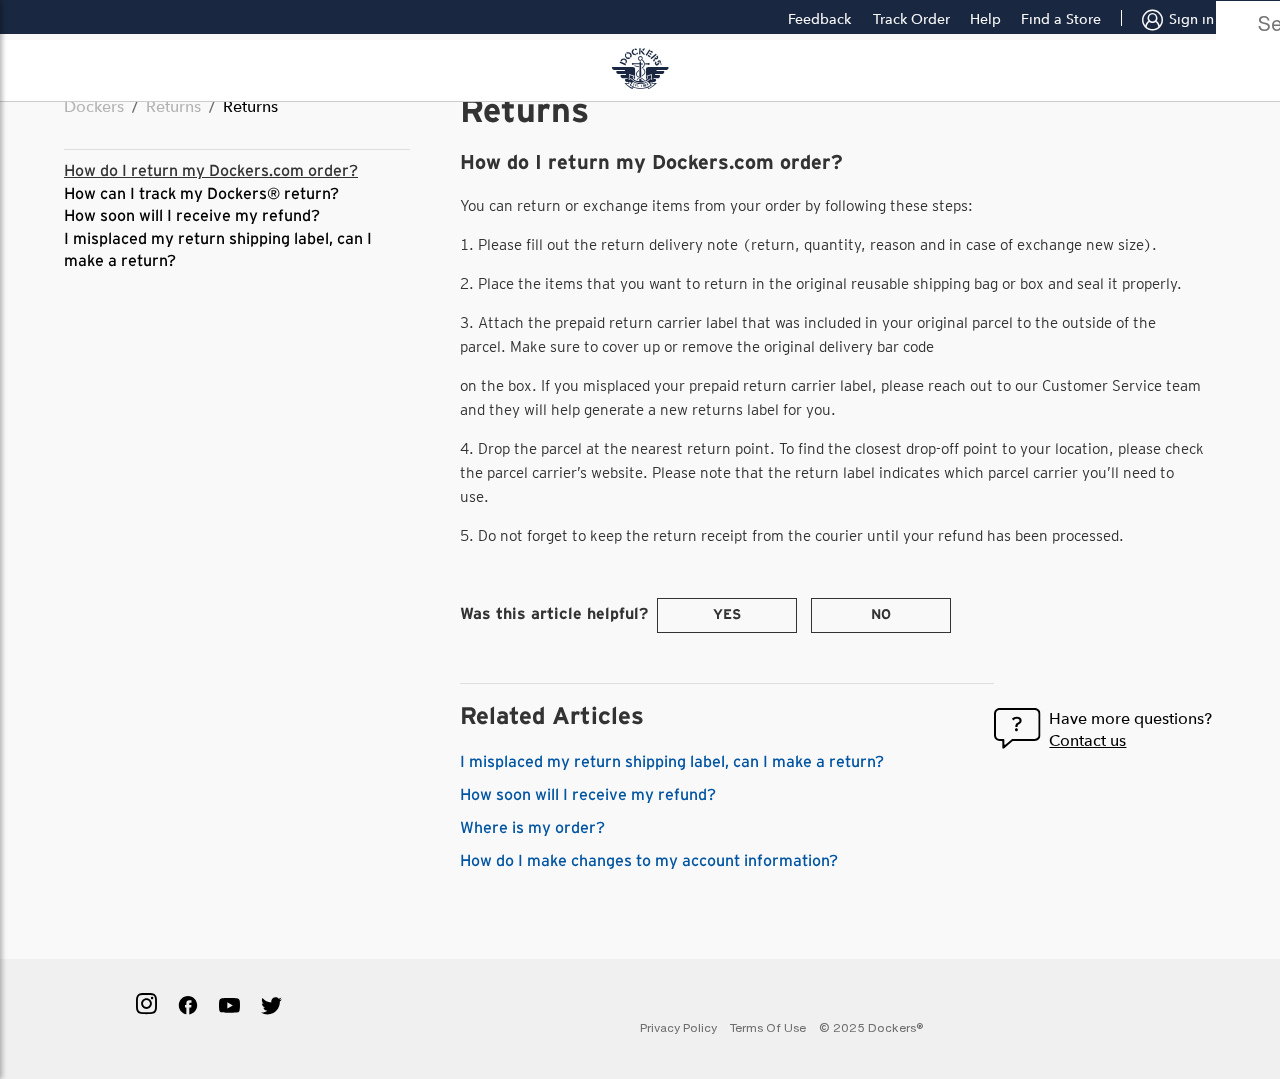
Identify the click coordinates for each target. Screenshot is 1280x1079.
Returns (173, 106)
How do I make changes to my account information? (649, 861)
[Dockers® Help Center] (639, 69)
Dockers (94, 106)
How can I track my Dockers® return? (201, 194)
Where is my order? (532, 828)
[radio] (727, 615)
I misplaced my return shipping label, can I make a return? (672, 762)
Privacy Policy (678, 1027)
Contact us (1087, 740)
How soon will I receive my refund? (192, 216)
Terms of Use (768, 1027)
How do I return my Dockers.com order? (211, 171)
